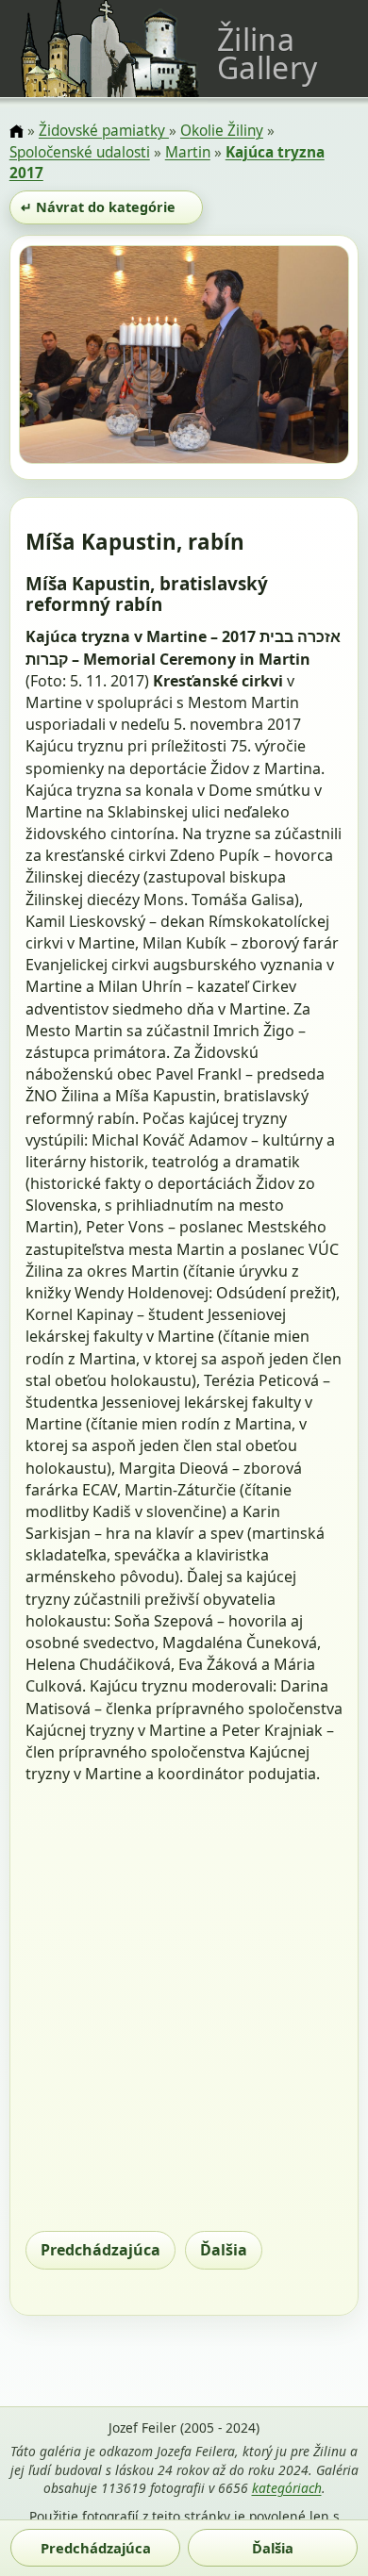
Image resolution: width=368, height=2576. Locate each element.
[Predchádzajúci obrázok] (68, 357)
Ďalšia (224, 2250)
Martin (188, 152)
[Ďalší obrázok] (300, 357)
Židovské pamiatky (104, 131)
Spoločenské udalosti (80, 152)
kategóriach (287, 2488)
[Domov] (17, 132)
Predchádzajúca (100, 2250)
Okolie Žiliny (222, 131)
